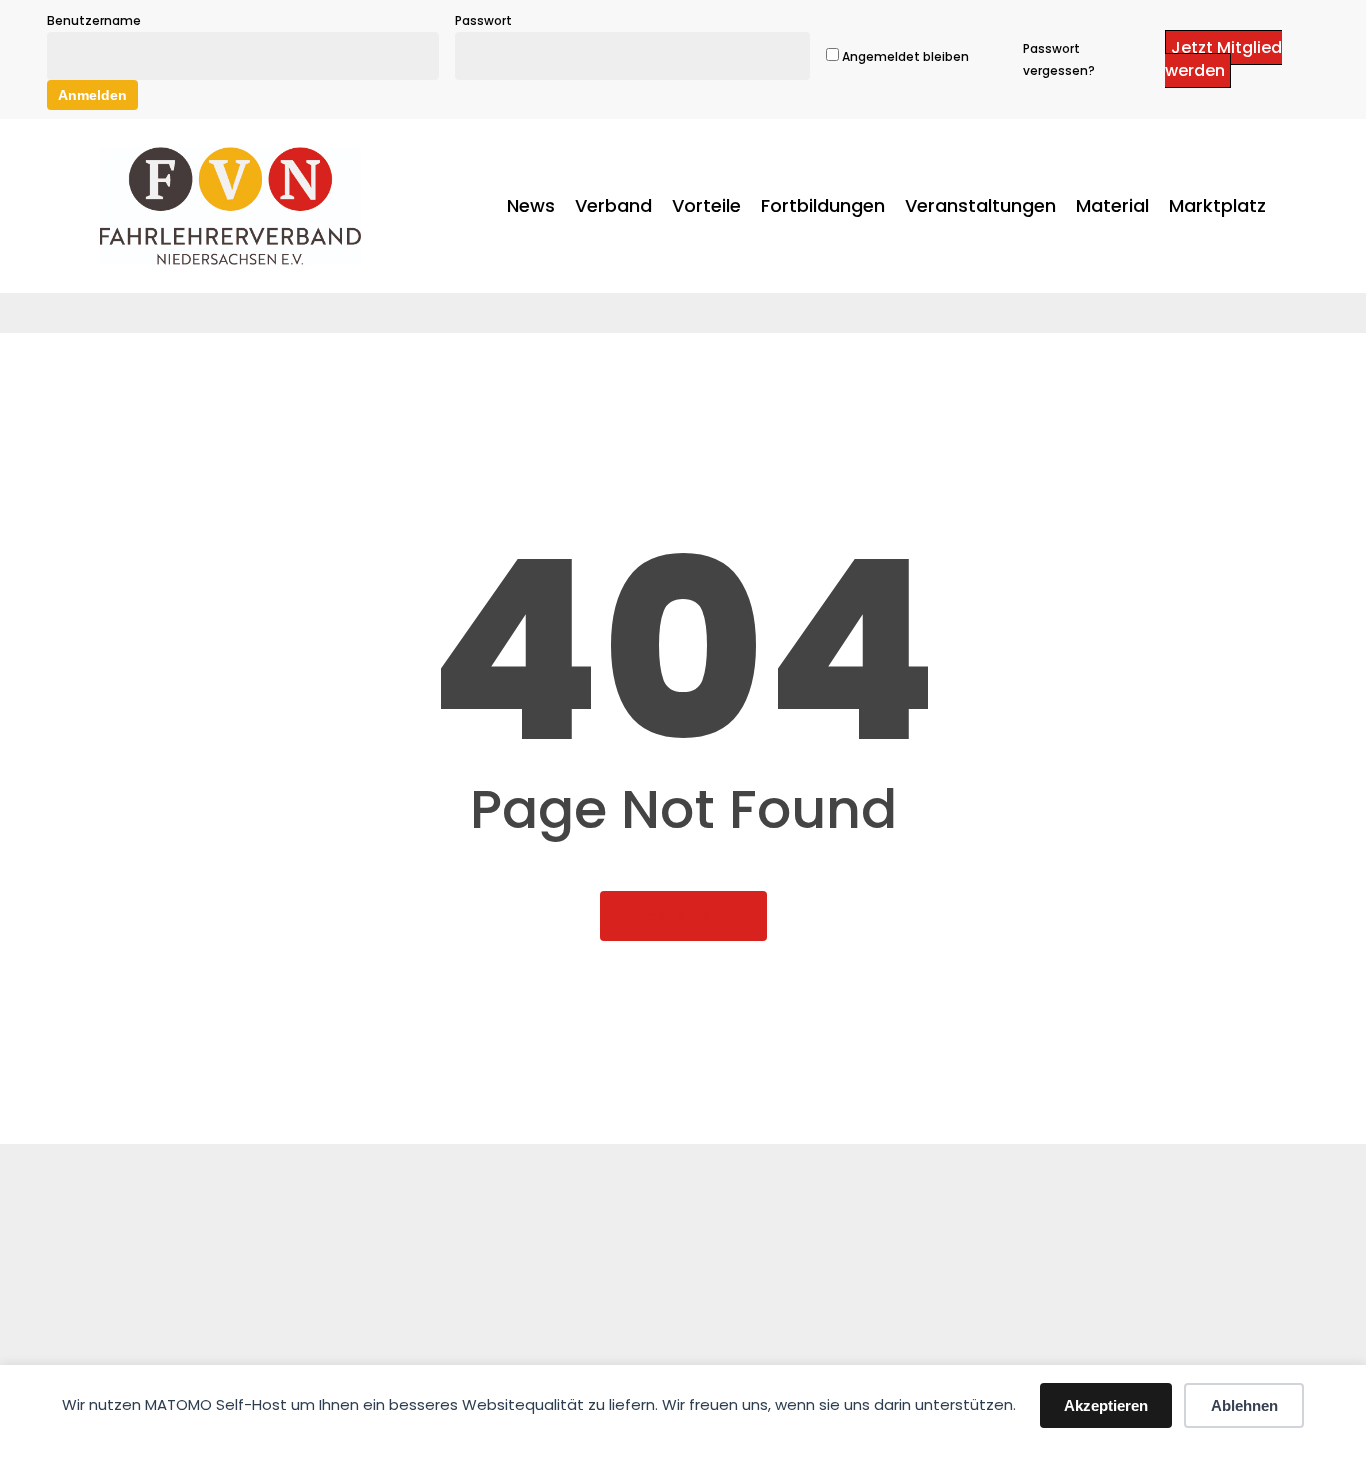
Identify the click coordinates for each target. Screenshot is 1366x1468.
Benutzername (94, 20)
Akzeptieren (1106, 1405)
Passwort (483, 20)
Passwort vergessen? (1059, 59)
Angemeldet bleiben (904, 56)
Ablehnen (1244, 1405)
